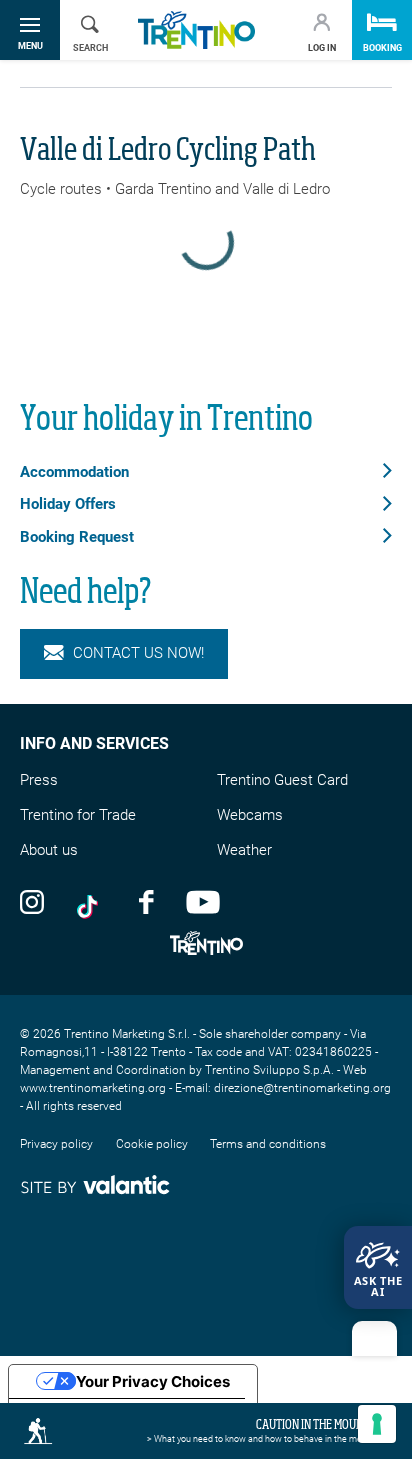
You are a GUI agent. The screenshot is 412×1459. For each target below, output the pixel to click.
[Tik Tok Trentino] (92, 901)
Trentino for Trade (78, 815)
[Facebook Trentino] (146, 901)
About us (49, 850)
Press (39, 780)
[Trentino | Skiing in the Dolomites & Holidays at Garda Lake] (196, 30)
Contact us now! (138, 653)
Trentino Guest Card (282, 780)
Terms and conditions (268, 1144)
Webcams (250, 815)
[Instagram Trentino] (32, 901)
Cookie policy (152, 1144)
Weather (244, 850)
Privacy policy (56, 1144)
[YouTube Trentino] (203, 901)
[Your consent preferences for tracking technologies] (377, 1424)
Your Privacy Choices (153, 1381)
